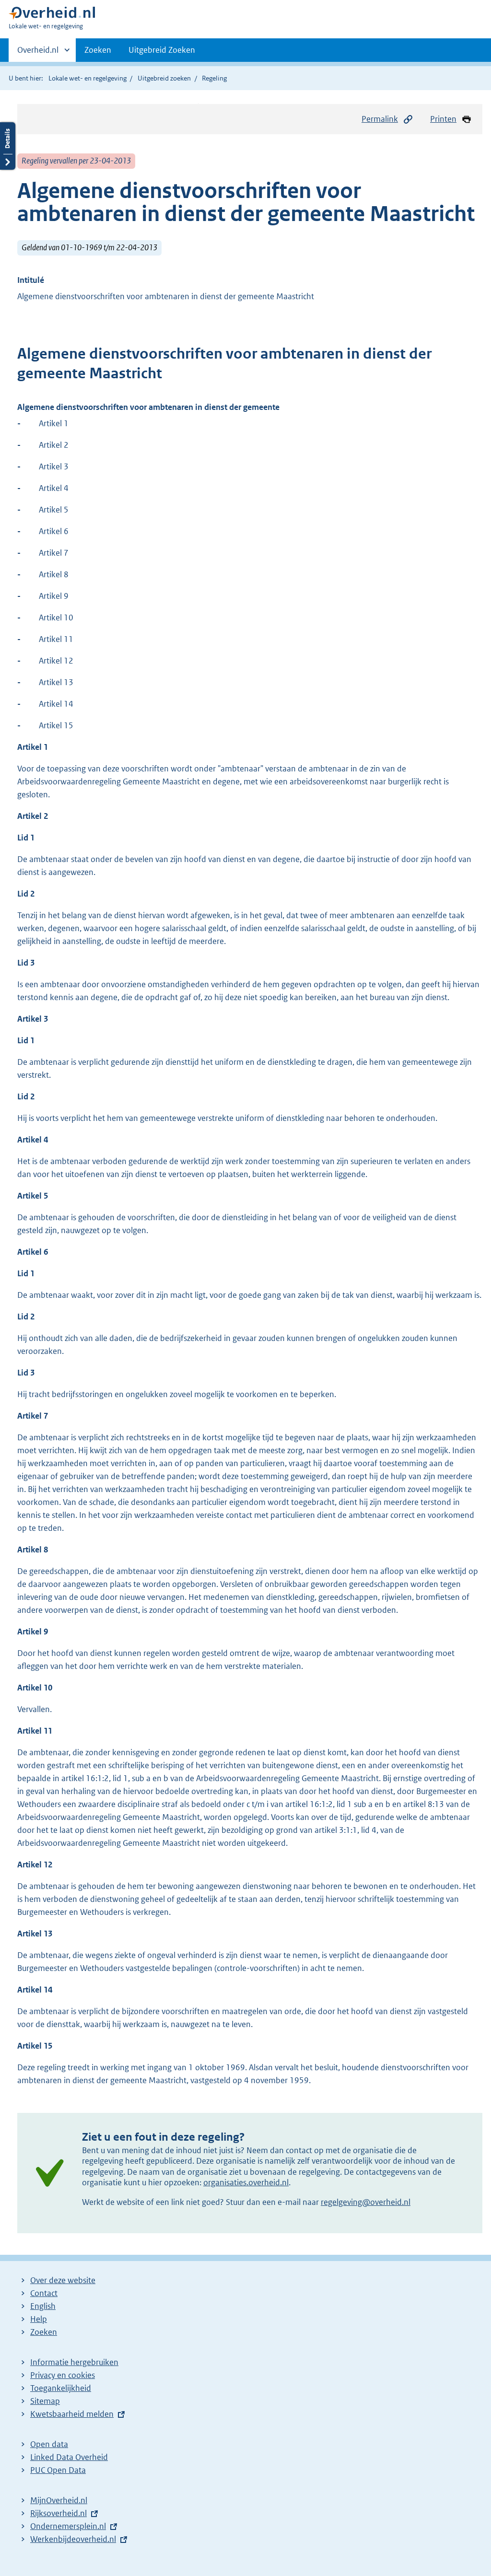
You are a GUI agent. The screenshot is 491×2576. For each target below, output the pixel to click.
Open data (49, 2444)
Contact (44, 2293)
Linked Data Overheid (69, 2457)
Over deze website (63, 2280)
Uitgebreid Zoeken (162, 50)
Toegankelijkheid (61, 2388)
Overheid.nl (38, 53)
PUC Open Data (58, 2470)
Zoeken (98, 50)
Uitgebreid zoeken (164, 78)
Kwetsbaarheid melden (72, 2414)
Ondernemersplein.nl (68, 2526)
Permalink (380, 119)
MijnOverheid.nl (59, 2500)
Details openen (8, 146)
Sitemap (45, 2401)
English (43, 2306)
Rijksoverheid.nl (58, 2513)
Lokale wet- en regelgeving (88, 78)
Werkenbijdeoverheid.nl (73, 2539)
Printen (443, 119)
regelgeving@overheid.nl (366, 2202)
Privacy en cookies (63, 2375)
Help (39, 2319)
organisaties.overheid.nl (246, 2182)
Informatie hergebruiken (74, 2362)
